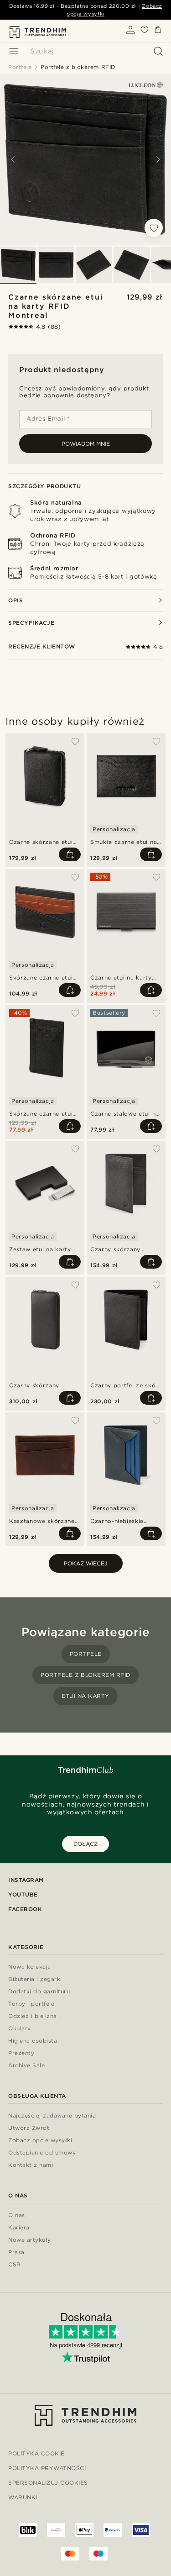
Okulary (20, 2029)
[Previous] (13, 159)
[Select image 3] (94, 265)
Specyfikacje (31, 623)
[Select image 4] (132, 265)
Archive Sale (26, 2066)
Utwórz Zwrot (29, 2128)
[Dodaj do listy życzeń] (154, 228)
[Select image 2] (56, 265)
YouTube (23, 1894)
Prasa (16, 2252)
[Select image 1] (18, 265)
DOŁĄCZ (85, 1844)
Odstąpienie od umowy (42, 2153)
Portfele (86, 1654)
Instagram (26, 1880)
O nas (17, 2215)
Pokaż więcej (86, 1563)
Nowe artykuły (30, 2240)
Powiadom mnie (86, 444)
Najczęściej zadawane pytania (52, 2116)
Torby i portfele (31, 2004)
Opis (16, 600)
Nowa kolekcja (30, 1967)
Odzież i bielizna (33, 2016)
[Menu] (14, 51)
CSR (15, 2265)
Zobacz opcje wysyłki (40, 2141)
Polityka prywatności (47, 2468)
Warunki (23, 2497)
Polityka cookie (36, 2453)
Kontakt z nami (31, 2165)
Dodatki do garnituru (39, 1992)
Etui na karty (85, 1696)
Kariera (19, 2228)
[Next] (158, 159)
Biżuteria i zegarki (35, 1979)
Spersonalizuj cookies (48, 2483)
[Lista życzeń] (145, 32)
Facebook (25, 1909)
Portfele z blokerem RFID (85, 1675)
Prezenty (21, 2053)
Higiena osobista (33, 2041)
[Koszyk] (158, 31)
